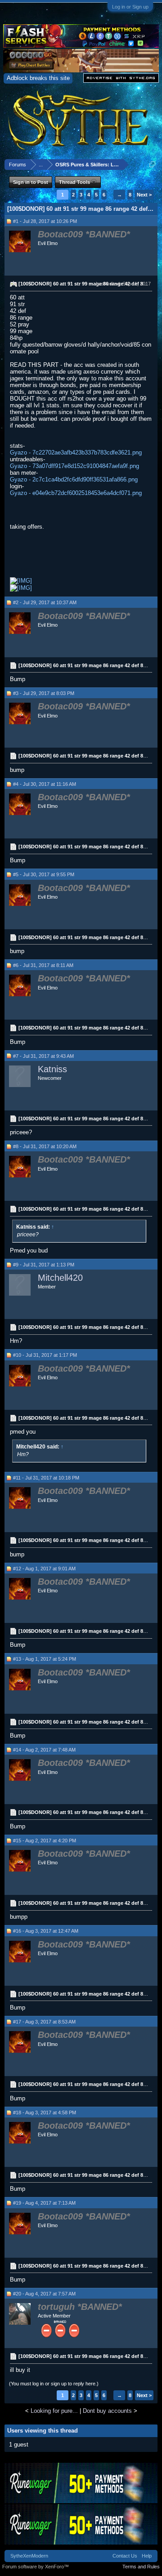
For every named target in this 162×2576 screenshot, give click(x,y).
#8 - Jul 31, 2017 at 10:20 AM (45, 1146)
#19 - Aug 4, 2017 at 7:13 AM (44, 2203)
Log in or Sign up (130, 7)
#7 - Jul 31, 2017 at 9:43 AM (43, 1056)
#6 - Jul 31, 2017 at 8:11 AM (43, 965)
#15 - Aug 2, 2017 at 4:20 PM (45, 1841)
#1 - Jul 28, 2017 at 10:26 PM (45, 221)
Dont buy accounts (107, 2411)
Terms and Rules (141, 2567)
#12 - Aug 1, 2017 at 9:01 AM (44, 1569)
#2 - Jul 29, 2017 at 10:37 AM (45, 602)
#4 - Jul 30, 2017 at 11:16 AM (45, 784)
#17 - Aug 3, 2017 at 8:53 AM (44, 2022)
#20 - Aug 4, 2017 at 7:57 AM (44, 2294)
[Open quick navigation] (152, 164)
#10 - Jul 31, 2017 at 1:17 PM (45, 1355)
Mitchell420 (60, 1278)
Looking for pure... (54, 2411)
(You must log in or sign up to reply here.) (54, 2384)
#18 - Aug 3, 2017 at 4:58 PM (45, 2112)
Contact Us (125, 2556)
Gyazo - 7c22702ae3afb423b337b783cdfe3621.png (76, 452)
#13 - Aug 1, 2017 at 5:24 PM (45, 1659)
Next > (144, 195)
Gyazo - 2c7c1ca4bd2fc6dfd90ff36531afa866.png (74, 479)
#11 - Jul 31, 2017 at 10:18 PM (46, 1478)
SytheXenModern (29, 2556)
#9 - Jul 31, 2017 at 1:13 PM (44, 1265)
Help (147, 2556)
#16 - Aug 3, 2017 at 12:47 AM (46, 1931)
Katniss (52, 1069)
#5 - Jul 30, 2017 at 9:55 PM (44, 874)
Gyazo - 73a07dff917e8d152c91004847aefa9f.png (74, 466)
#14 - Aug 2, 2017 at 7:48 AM (44, 1750)
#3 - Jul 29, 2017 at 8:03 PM (44, 693)
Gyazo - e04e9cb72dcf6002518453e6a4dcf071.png (76, 493)
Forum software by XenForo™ (36, 2567)
